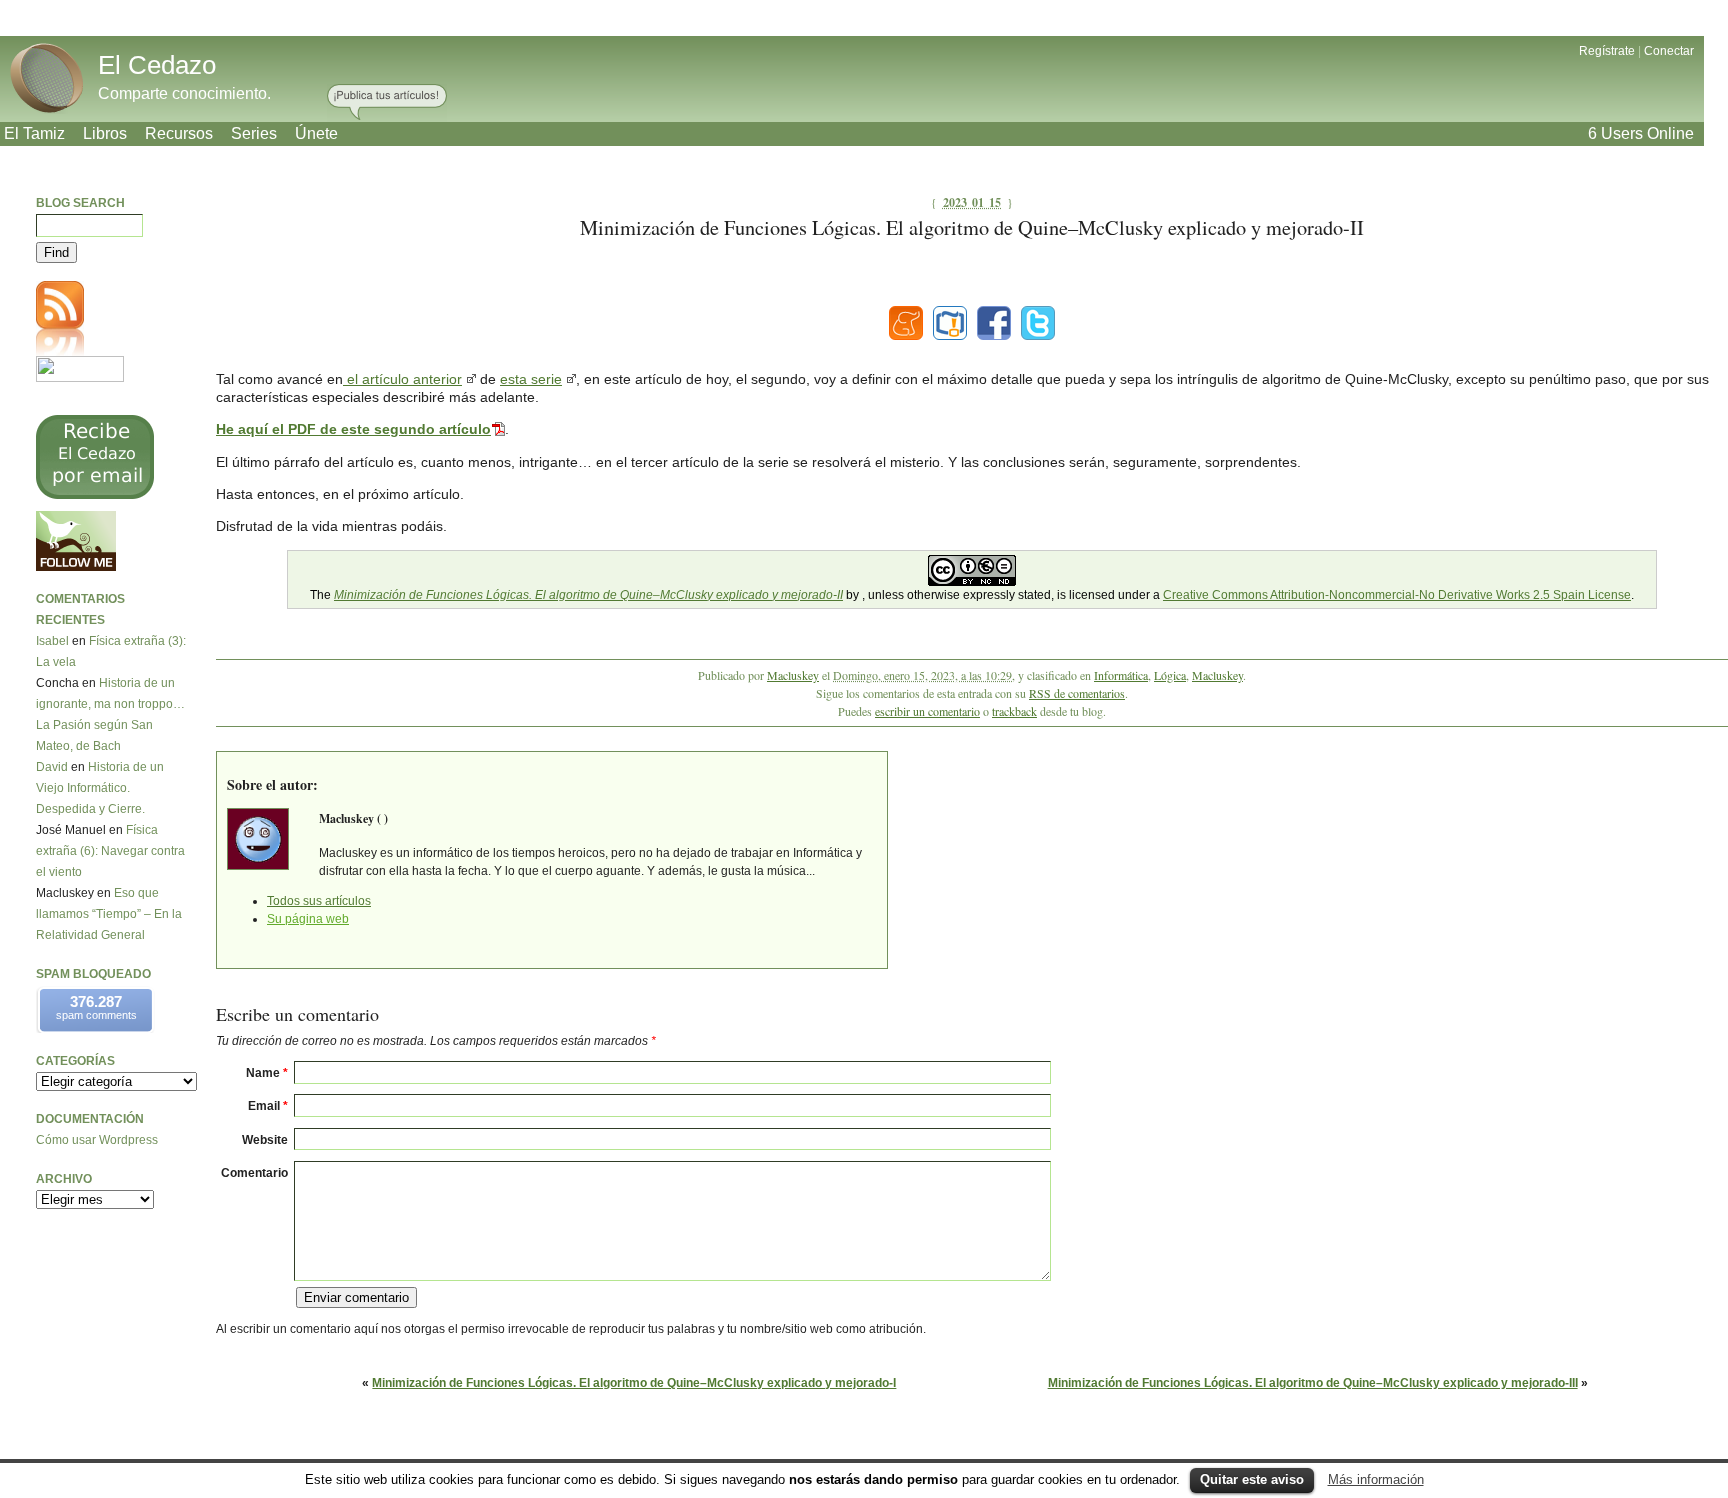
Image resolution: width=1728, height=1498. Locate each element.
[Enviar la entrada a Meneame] (906, 323)
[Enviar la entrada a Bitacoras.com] (950, 323)
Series (254, 133)
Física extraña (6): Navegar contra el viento (110, 851)
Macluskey (793, 675)
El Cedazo (157, 65)
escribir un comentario (927, 711)
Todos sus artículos (319, 901)
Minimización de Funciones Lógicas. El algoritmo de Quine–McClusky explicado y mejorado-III (1313, 1383)
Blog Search (80, 203)
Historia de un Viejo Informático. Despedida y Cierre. (100, 788)
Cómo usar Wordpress (97, 1140)
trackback (1014, 711)
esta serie (531, 379)
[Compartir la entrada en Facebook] (994, 323)
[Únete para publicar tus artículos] (387, 103)
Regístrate (1607, 51)
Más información (1376, 1479)
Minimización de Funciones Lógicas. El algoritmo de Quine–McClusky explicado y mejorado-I (634, 1383)
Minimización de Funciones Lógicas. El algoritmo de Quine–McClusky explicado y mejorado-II (588, 595)
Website (265, 1140)
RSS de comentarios (1077, 693)
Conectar (1669, 51)
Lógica (1170, 675)
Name (267, 1073)
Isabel (52, 641)
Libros (105, 133)
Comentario (254, 1173)
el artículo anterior (402, 379)
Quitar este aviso (1252, 1479)
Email (268, 1106)
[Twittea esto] (1038, 323)
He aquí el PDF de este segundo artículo (353, 429)
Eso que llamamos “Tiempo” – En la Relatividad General (109, 914)
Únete (316, 133)
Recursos (179, 133)
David (52, 767)
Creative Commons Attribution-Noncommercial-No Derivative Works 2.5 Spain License (1397, 595)
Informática (1121, 675)
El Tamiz (34, 133)
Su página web (308, 919)
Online (1641, 133)
